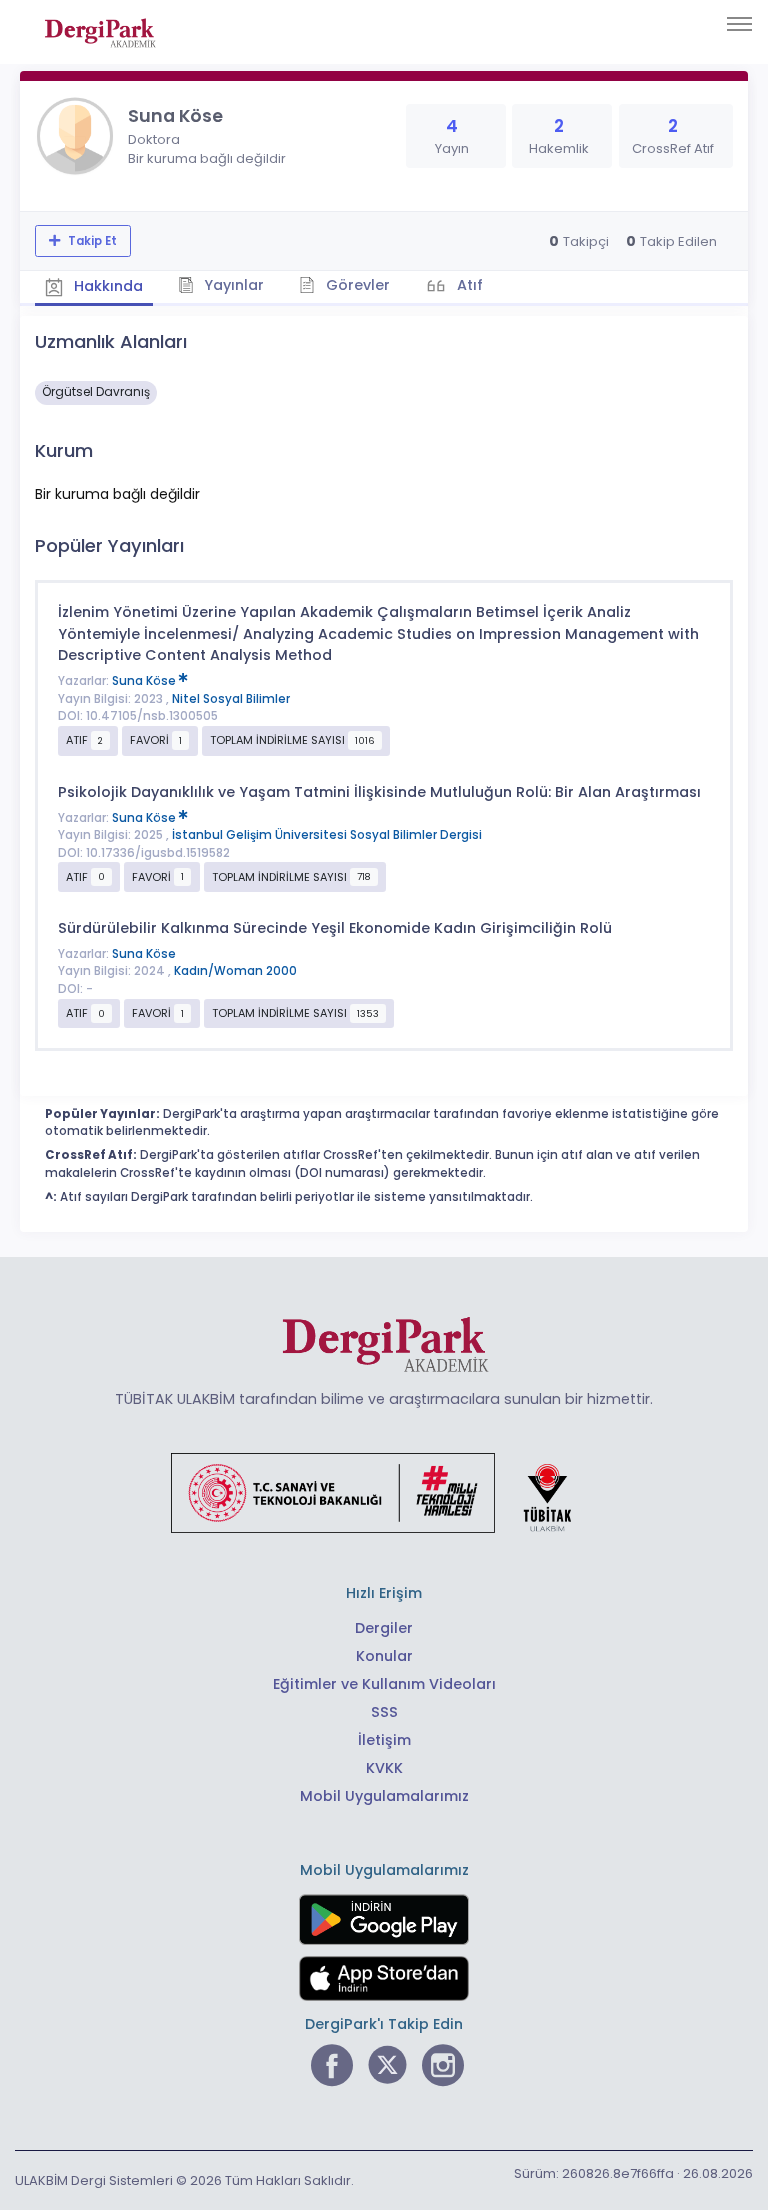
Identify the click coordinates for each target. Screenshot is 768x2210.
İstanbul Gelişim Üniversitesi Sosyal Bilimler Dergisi (327, 835)
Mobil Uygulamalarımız (384, 1796)
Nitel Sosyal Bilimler (231, 699)
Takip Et (91, 241)
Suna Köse (145, 681)
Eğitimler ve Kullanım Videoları (384, 1684)
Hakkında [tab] (106, 286)
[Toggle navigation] (739, 24)
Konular (384, 1656)
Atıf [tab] (468, 285)
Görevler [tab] (356, 285)
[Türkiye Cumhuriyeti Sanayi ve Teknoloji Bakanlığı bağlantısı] (384, 1492)
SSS (384, 1712)
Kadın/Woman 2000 (235, 971)
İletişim (384, 1740)
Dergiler (384, 1628)
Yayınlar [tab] (232, 285)
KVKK (384, 1768)
